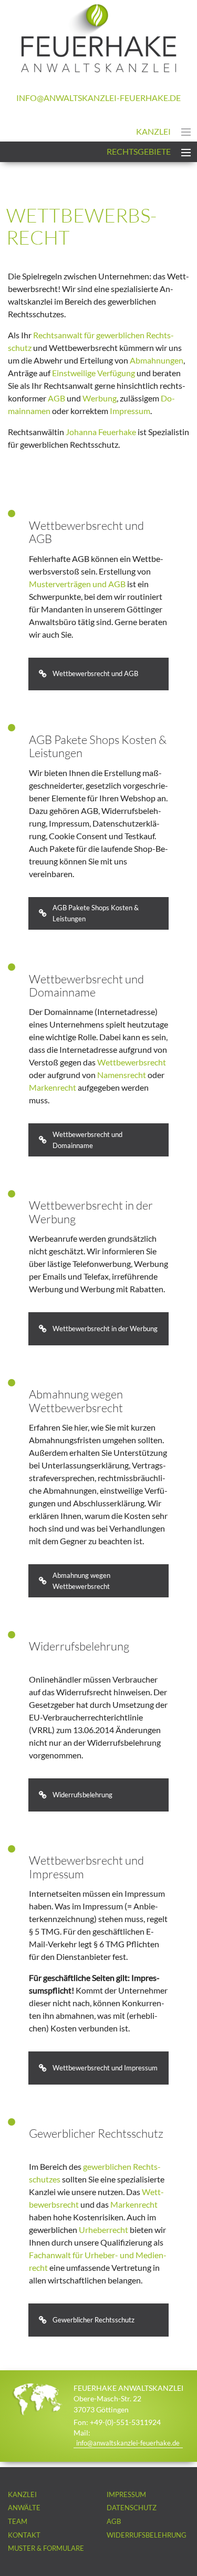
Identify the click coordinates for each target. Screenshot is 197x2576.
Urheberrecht (103, 2230)
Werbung (100, 398)
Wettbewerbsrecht (132, 1062)
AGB (56, 398)
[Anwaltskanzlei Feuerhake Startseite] (99, 69)
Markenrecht (53, 1087)
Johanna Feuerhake (101, 432)
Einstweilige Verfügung (94, 373)
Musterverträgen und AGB (77, 584)
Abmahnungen (157, 360)
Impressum (130, 411)
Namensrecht (122, 1075)
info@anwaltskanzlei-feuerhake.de (98, 98)
